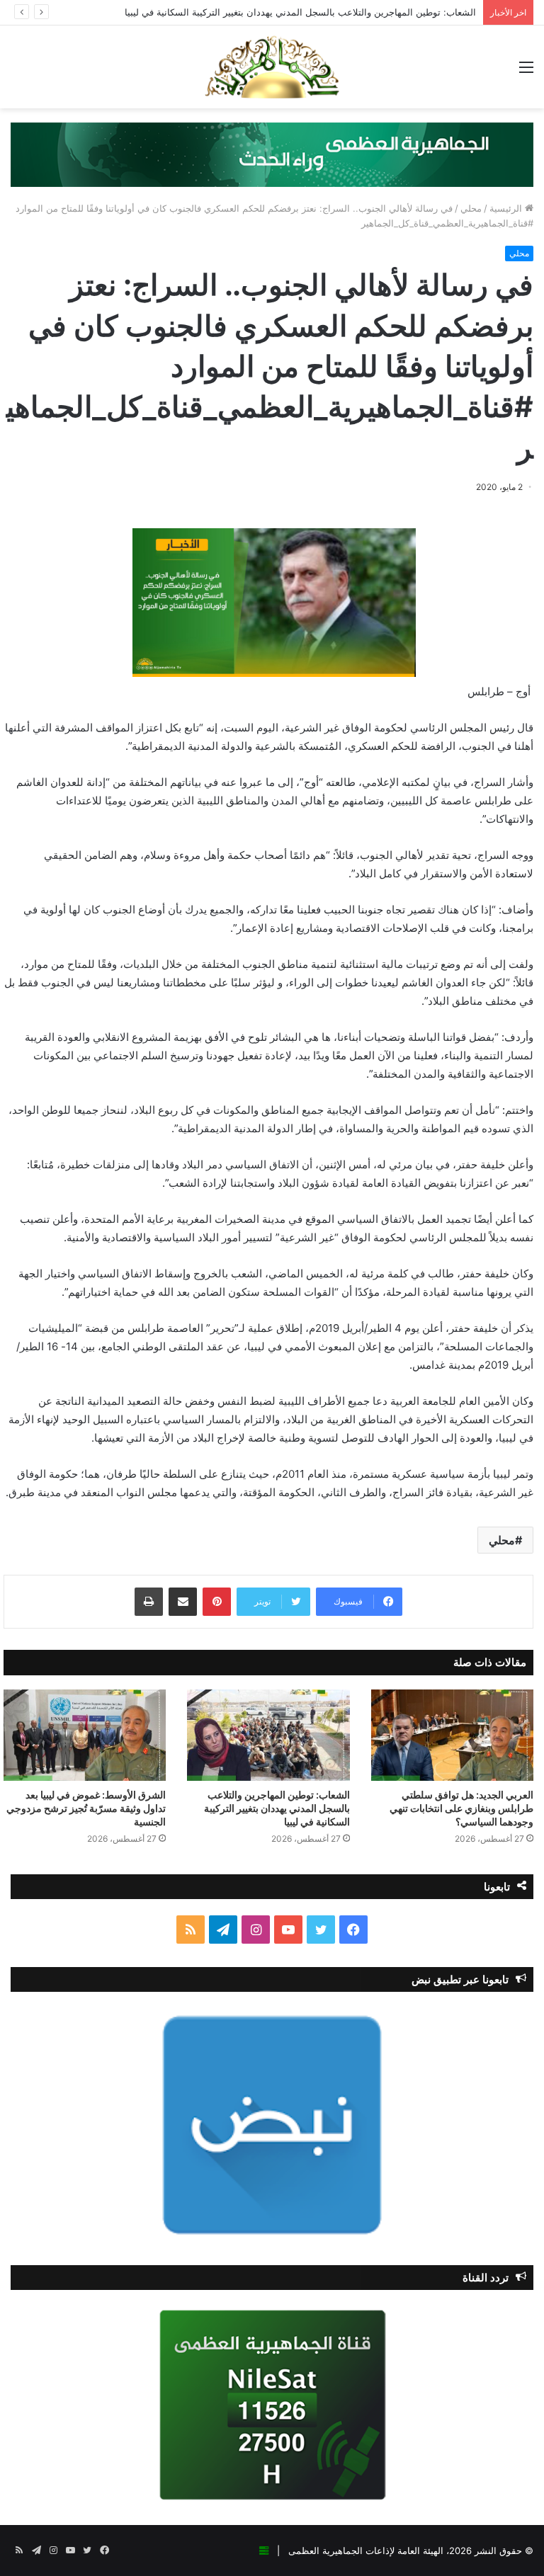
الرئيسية (507, 208)
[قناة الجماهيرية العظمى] (272, 67)
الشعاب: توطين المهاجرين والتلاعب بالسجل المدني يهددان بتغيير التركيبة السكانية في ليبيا (300, 12)
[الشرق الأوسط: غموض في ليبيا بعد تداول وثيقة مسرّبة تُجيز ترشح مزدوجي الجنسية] (85, 1735)
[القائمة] (526, 72)
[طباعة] (149, 1602)
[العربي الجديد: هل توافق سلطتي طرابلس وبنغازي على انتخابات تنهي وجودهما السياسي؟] (452, 1735)
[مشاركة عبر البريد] (183, 1602)
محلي (471, 208)
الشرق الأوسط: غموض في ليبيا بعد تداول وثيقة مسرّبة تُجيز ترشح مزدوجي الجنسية (86, 1808)
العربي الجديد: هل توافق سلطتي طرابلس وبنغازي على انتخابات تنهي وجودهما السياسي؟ (461, 1808)
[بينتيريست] (217, 1602)
